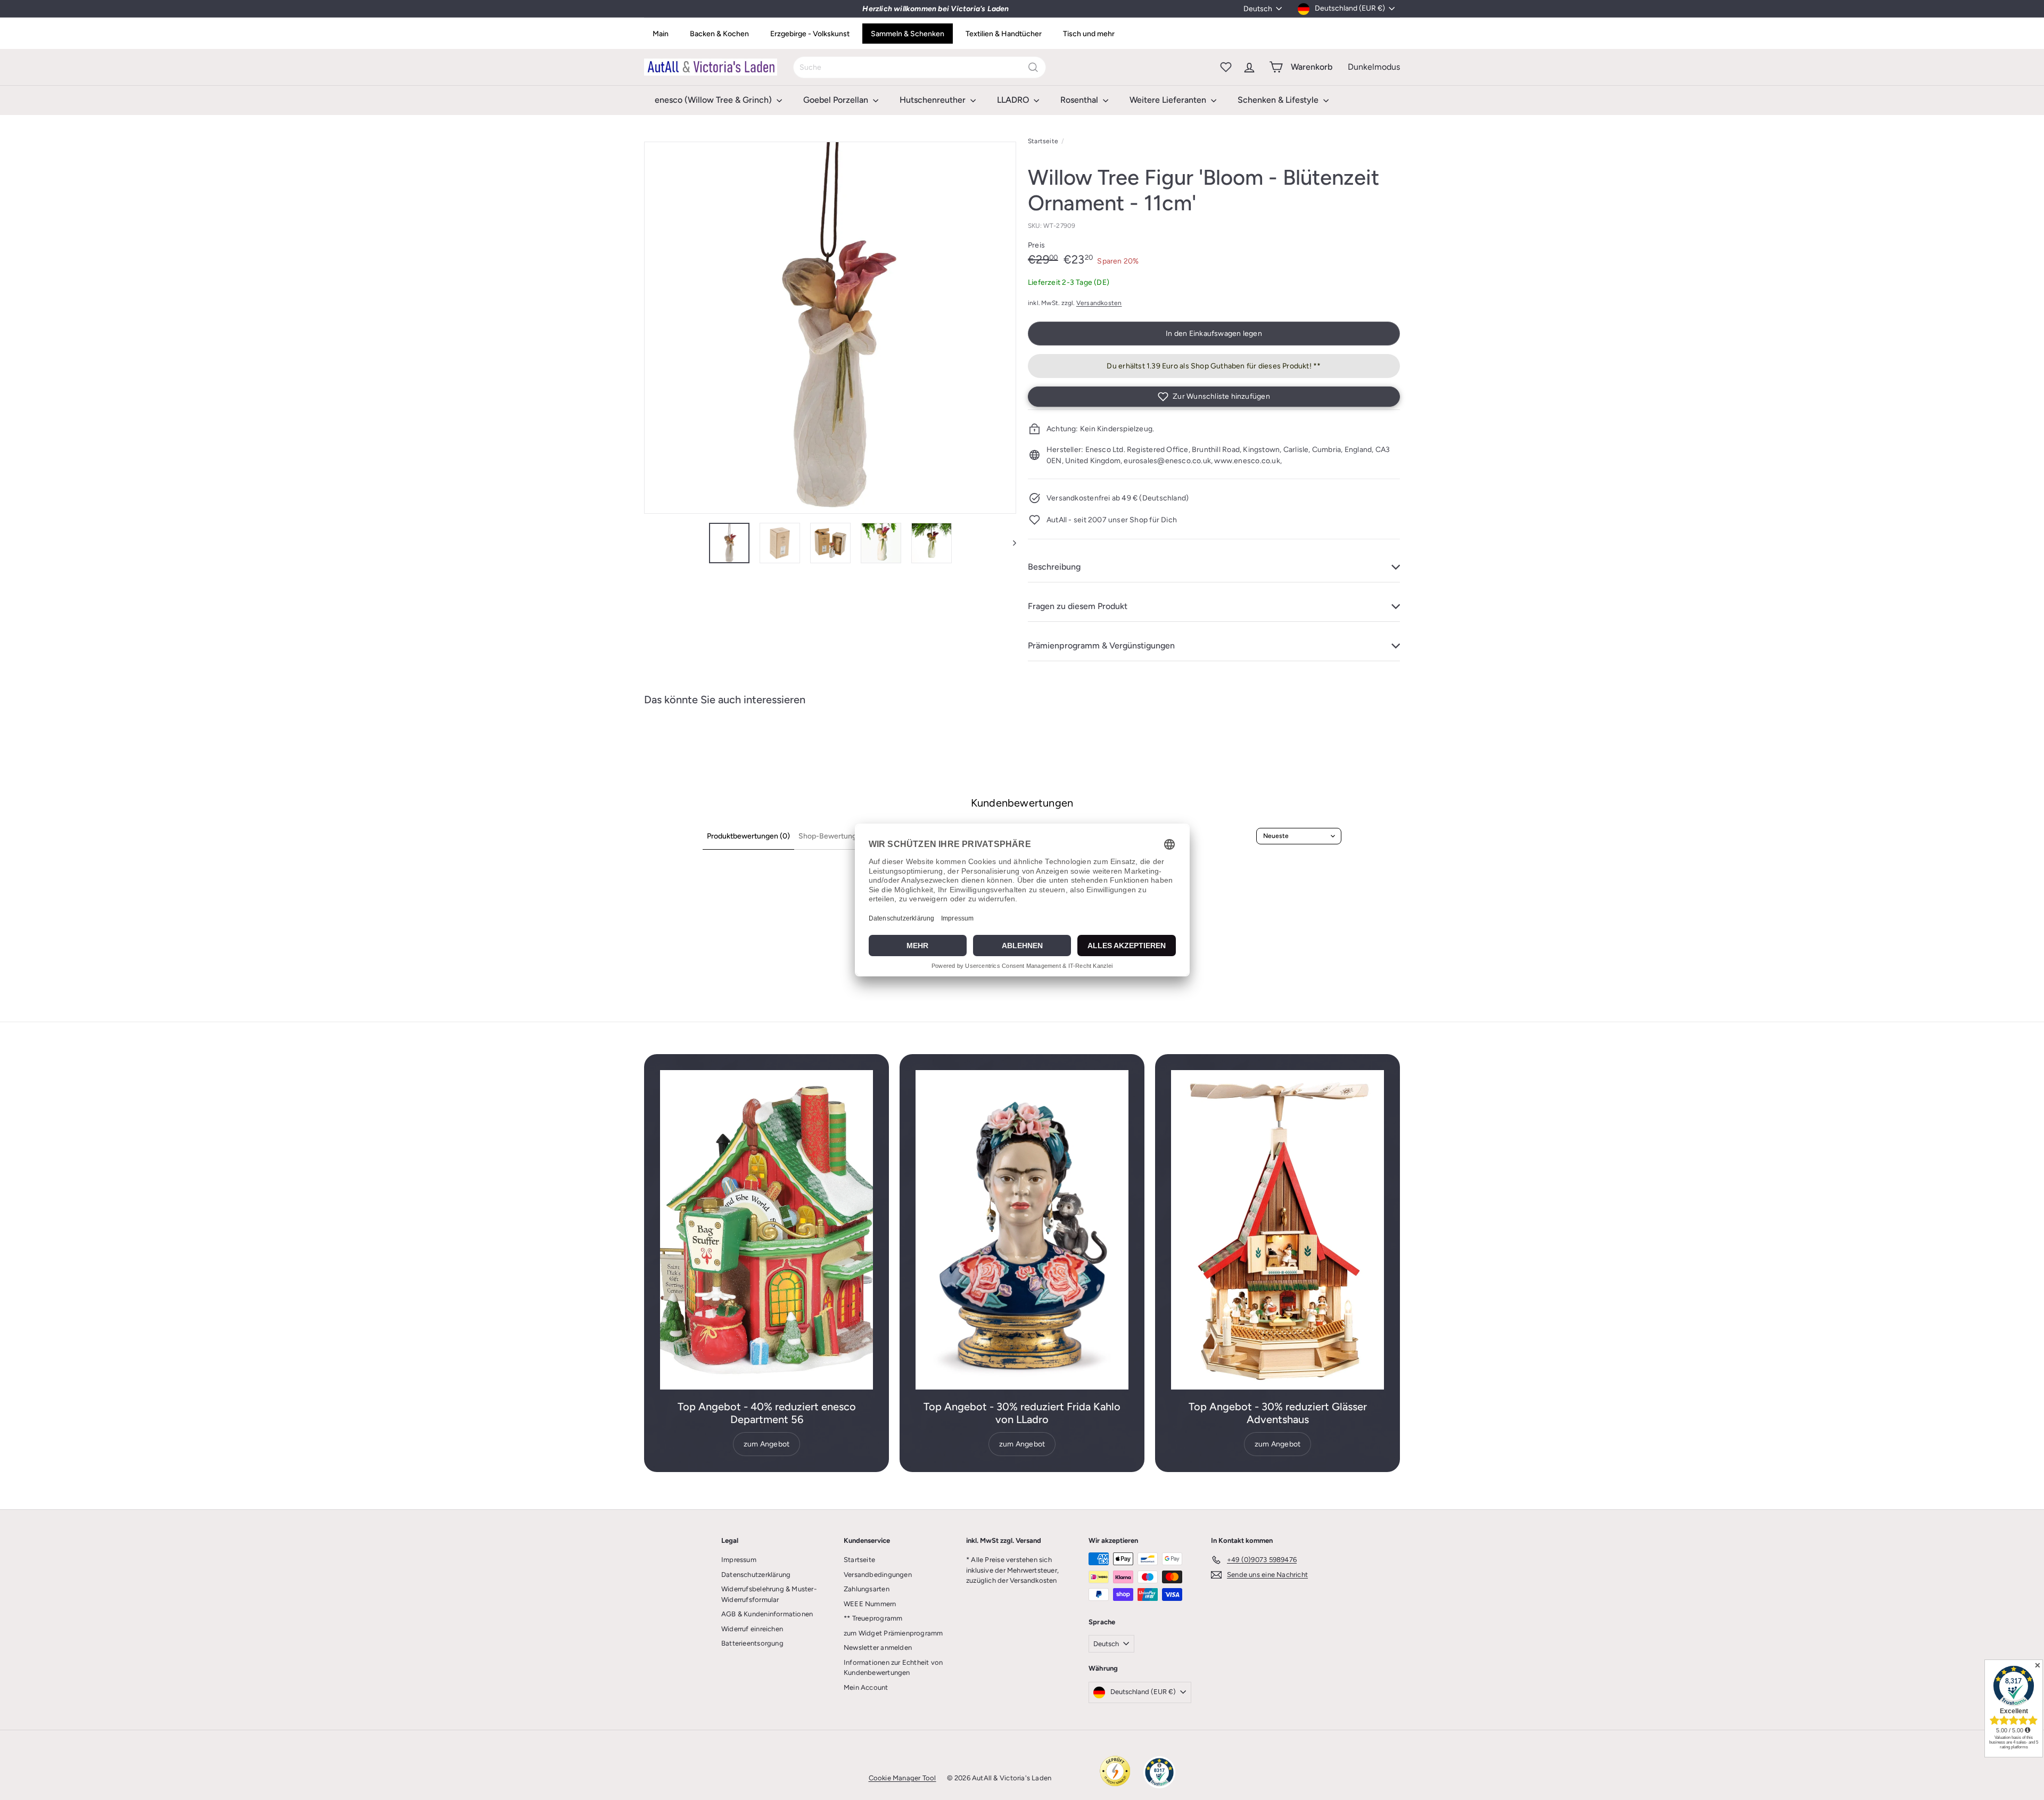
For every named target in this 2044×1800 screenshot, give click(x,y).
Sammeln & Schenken (908, 34)
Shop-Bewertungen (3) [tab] (837, 836)
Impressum (739, 1560)
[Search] (1033, 67)
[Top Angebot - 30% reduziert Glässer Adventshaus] (1278, 1230)
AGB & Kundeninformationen (767, 1614)
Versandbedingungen (878, 1575)
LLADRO (1014, 100)
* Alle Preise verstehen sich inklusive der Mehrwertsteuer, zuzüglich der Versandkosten (1012, 1570)
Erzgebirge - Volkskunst (810, 34)
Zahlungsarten (867, 1589)
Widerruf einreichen (752, 1629)
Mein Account (866, 1687)
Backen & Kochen (719, 34)
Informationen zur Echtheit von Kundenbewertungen (893, 1668)
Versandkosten (1099, 303)
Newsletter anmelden (878, 1647)
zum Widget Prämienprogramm (893, 1633)
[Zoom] (830, 328)
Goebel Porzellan (837, 100)
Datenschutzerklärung (756, 1575)
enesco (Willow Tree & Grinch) (714, 100)
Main (661, 34)
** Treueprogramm (873, 1618)
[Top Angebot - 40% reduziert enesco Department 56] (767, 1230)
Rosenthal (1080, 100)
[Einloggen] (1249, 67)
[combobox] (920, 67)
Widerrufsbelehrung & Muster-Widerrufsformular (769, 1594)
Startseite (1043, 141)
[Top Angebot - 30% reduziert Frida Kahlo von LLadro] (1022, 1230)
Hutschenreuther (934, 100)
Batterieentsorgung (752, 1643)
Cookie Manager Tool (903, 1778)
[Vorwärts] (1009, 543)
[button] (1214, 397)
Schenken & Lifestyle (1279, 100)
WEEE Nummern (870, 1604)
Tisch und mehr (1089, 34)
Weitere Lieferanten (1169, 100)
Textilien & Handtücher (1004, 34)
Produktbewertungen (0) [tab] (748, 836)
